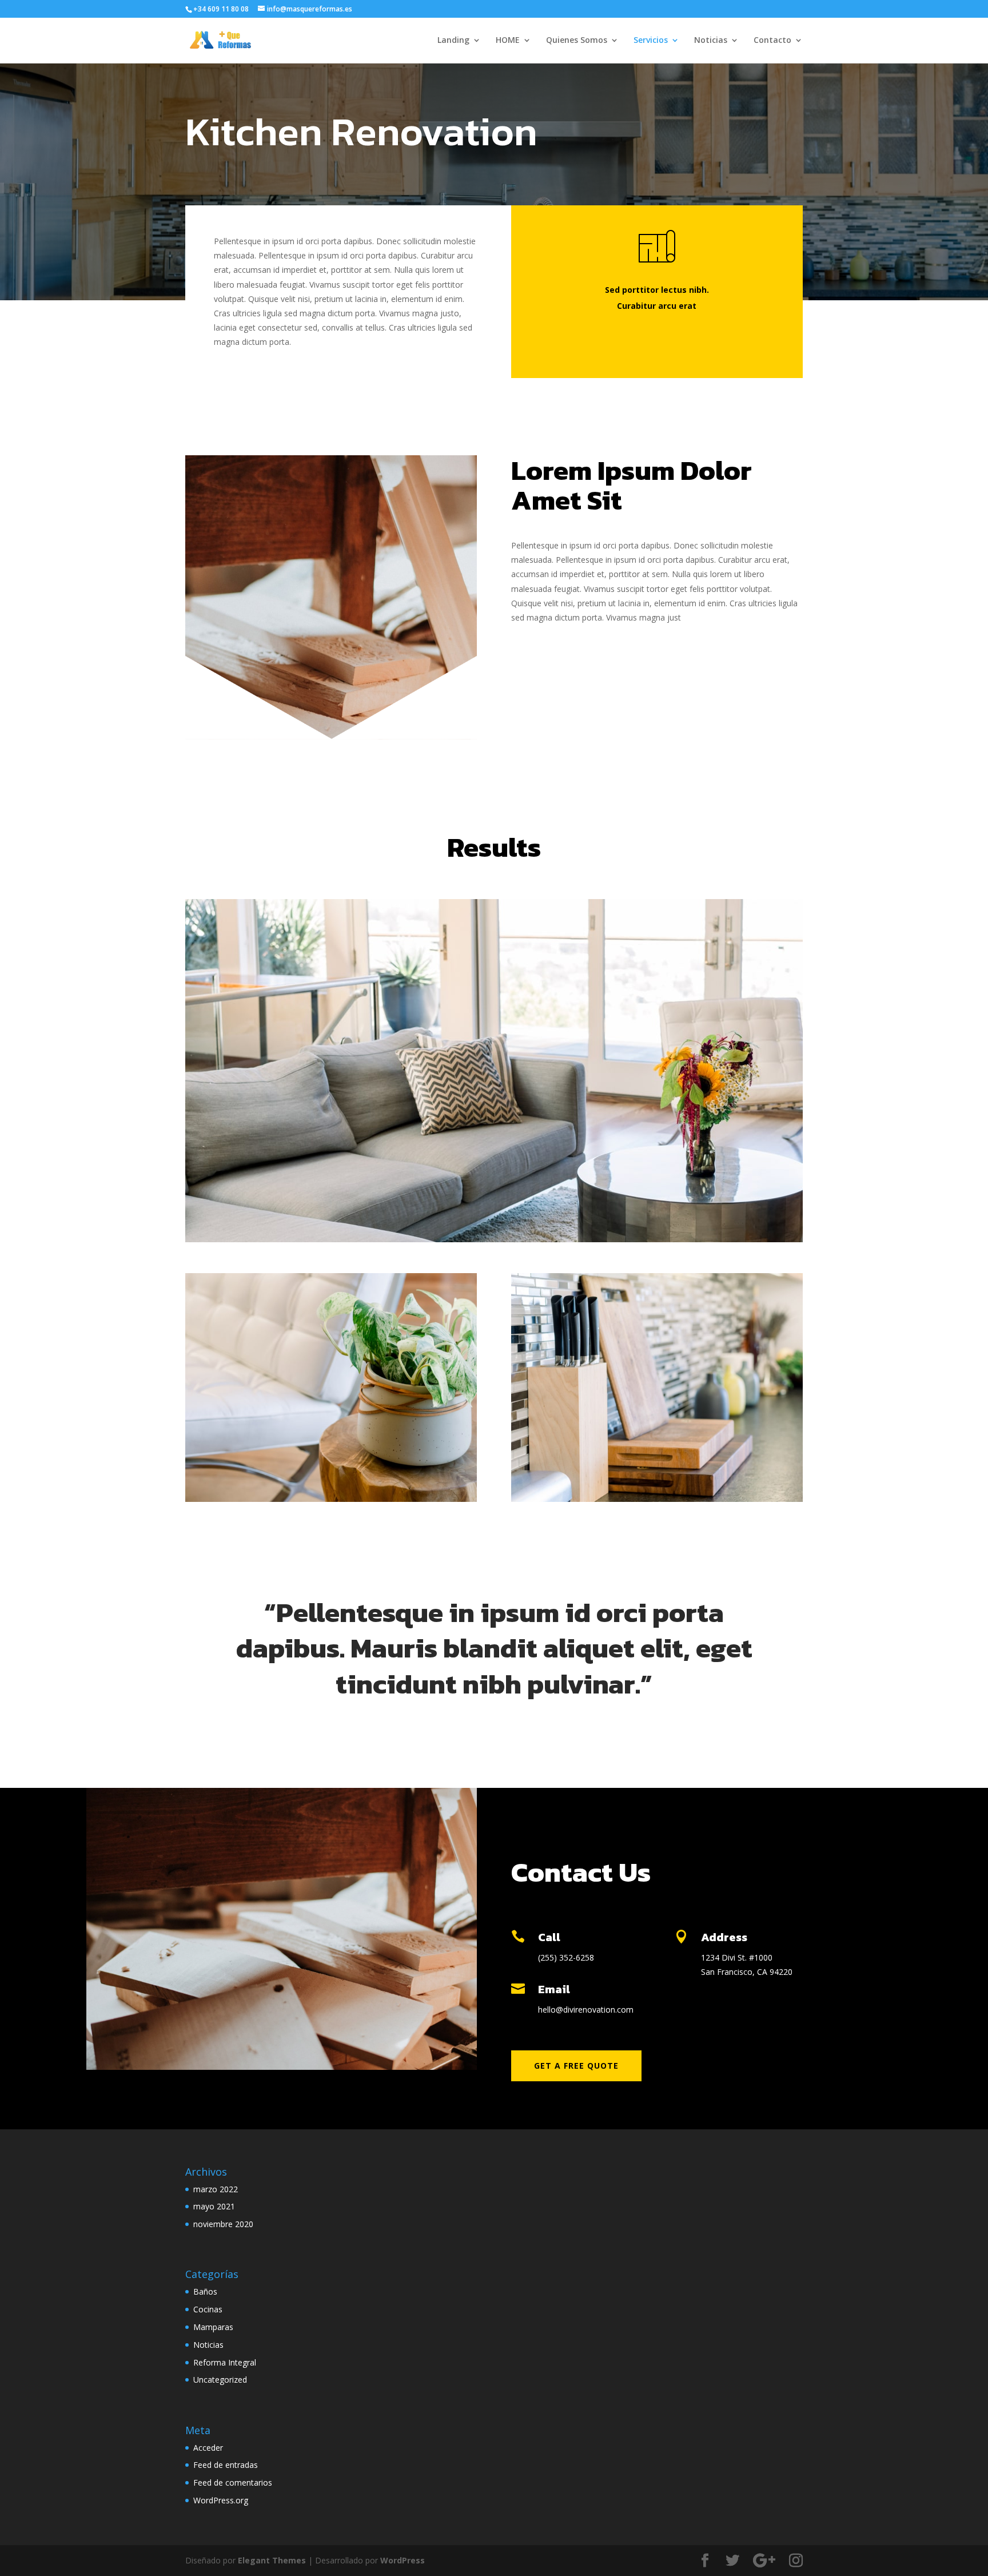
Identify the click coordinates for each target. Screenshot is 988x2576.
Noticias (711, 41)
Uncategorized (220, 2380)
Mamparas (213, 2327)
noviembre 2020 (223, 2224)
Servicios (651, 41)
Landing (453, 41)
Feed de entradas (226, 2465)
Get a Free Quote (576, 2066)
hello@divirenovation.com (586, 2009)
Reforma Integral (225, 2362)
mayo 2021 (214, 2206)
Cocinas (208, 2309)
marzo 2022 (216, 2189)
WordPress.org (221, 2500)
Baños (205, 2291)
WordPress (403, 2560)
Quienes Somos (577, 41)
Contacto (772, 41)
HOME (508, 41)
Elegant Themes (272, 2560)
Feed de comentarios (233, 2482)
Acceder (208, 2448)
